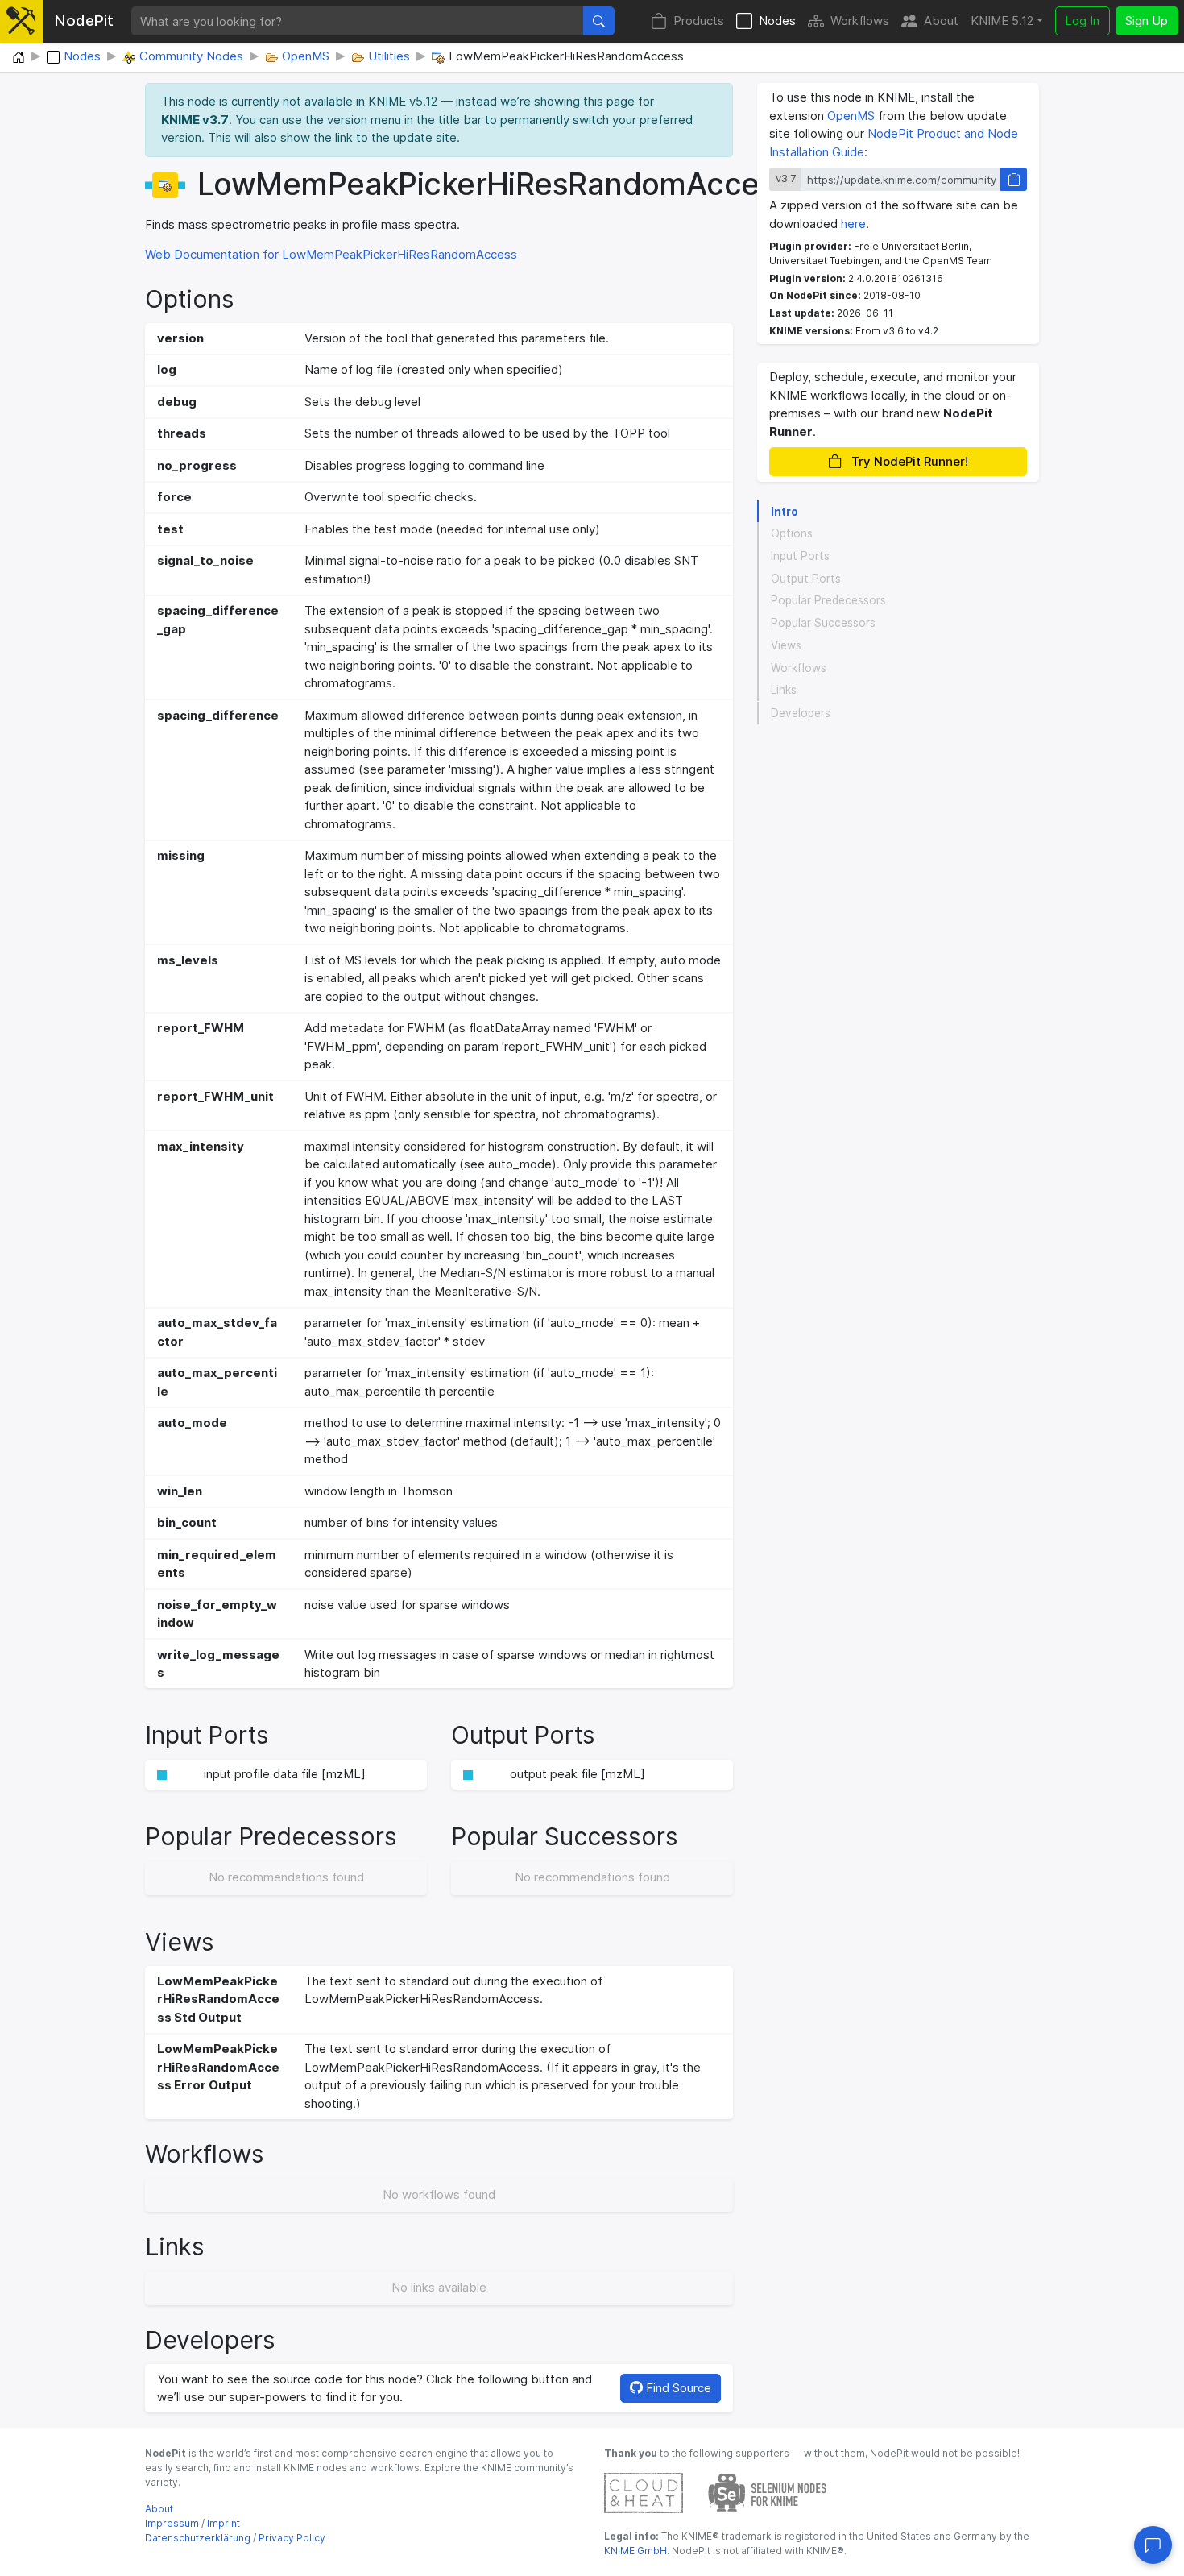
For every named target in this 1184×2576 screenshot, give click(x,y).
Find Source (677, 2388)
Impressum (172, 2523)
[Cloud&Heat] (644, 2492)
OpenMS (851, 116)
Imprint (224, 2523)
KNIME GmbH (635, 2551)
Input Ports (800, 556)
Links (784, 691)
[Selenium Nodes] (768, 2492)
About (941, 21)
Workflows (860, 21)
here (853, 224)
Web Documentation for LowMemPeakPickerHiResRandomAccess (331, 254)
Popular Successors (823, 624)
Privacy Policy (292, 2538)
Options (792, 534)
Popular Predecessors (828, 601)
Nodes (777, 21)
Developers (801, 713)
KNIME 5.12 (1002, 21)
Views (786, 645)
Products (699, 21)
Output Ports (806, 579)
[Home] (19, 58)
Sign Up (1147, 21)
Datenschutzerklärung (198, 2538)
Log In (1082, 21)
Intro (785, 512)
